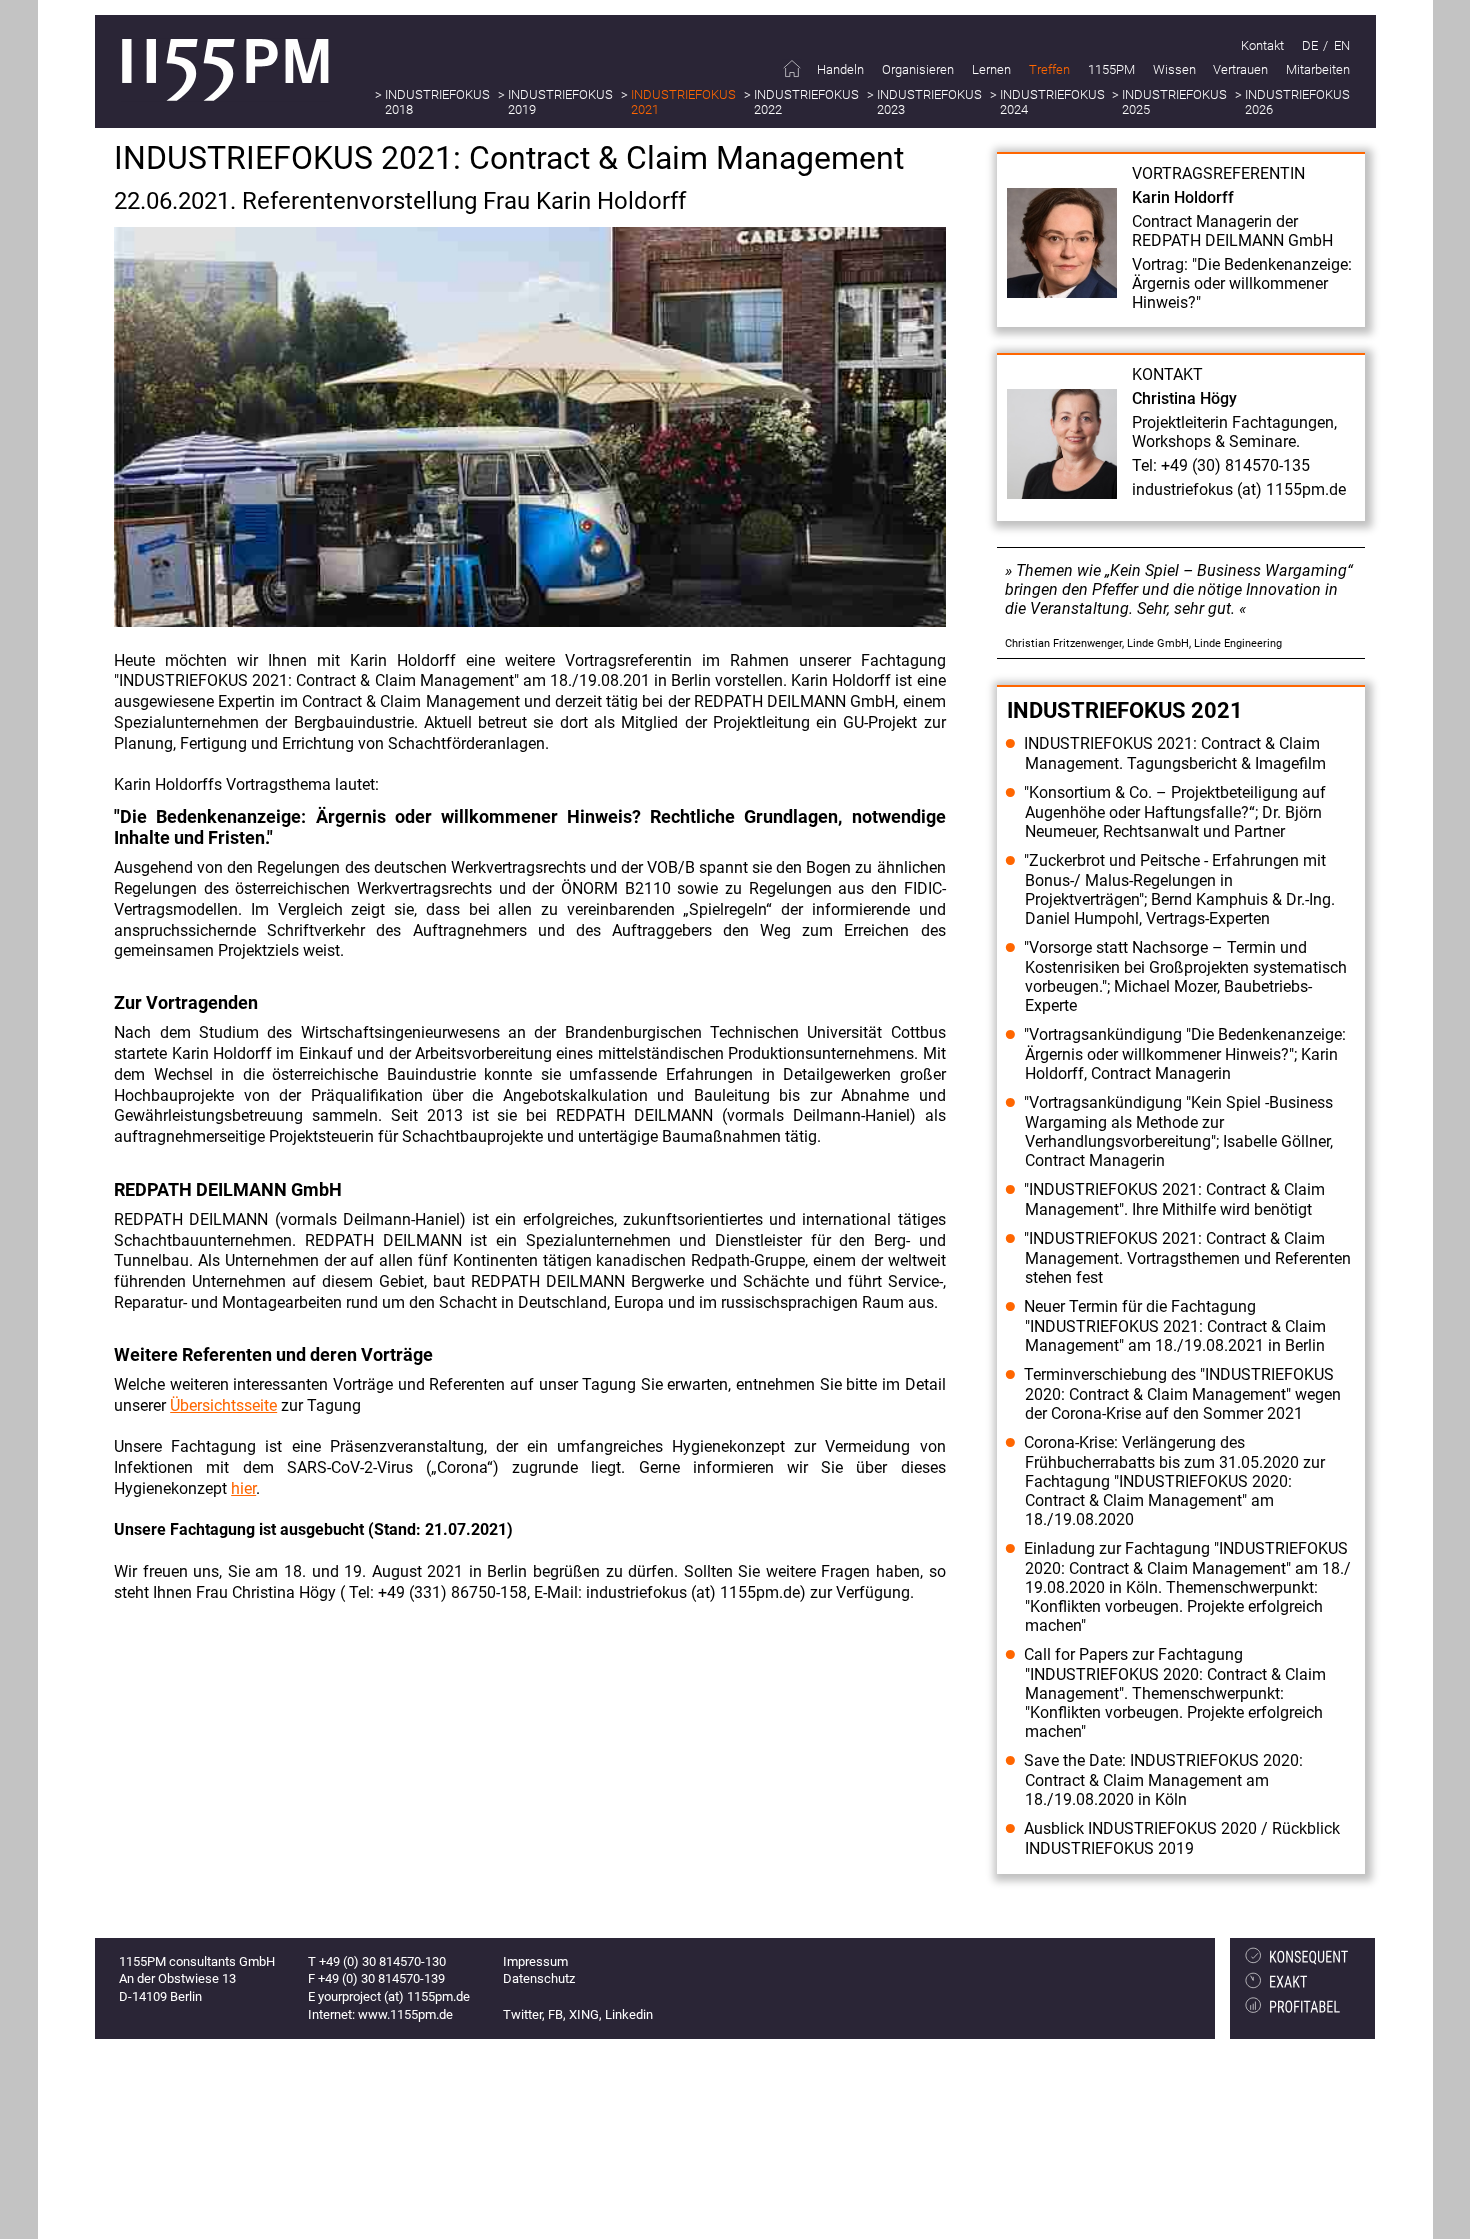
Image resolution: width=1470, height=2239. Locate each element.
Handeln (840, 69)
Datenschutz (539, 1978)
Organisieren (918, 69)
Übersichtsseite (223, 1405)
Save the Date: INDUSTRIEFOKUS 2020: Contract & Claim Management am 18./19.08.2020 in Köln (1163, 1780)
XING (584, 2014)
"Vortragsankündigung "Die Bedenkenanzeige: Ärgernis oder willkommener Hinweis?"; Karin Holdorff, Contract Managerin (1185, 1054)
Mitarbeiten (1318, 69)
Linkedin (629, 2014)
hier (243, 1488)
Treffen (1049, 69)
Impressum (535, 1961)
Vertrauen (1240, 69)
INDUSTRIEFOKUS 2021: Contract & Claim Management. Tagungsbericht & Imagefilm (1175, 753)
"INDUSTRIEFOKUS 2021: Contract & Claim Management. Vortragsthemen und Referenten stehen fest (1187, 1258)
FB (555, 2014)
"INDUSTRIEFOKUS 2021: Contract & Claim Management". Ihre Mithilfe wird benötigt (1174, 1199)
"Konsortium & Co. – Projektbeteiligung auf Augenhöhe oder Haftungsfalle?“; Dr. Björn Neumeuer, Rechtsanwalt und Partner (1175, 812)
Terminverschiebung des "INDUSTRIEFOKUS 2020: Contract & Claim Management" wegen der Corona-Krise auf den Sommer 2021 (1182, 1394)
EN (1342, 45)
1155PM (1111, 69)
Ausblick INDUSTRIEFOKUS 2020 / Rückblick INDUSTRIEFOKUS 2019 (1182, 1838)
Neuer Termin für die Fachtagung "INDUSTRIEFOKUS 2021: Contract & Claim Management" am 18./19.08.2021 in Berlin (1175, 1326)
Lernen (991, 69)
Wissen (1174, 69)
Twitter (522, 2014)
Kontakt (1262, 45)
